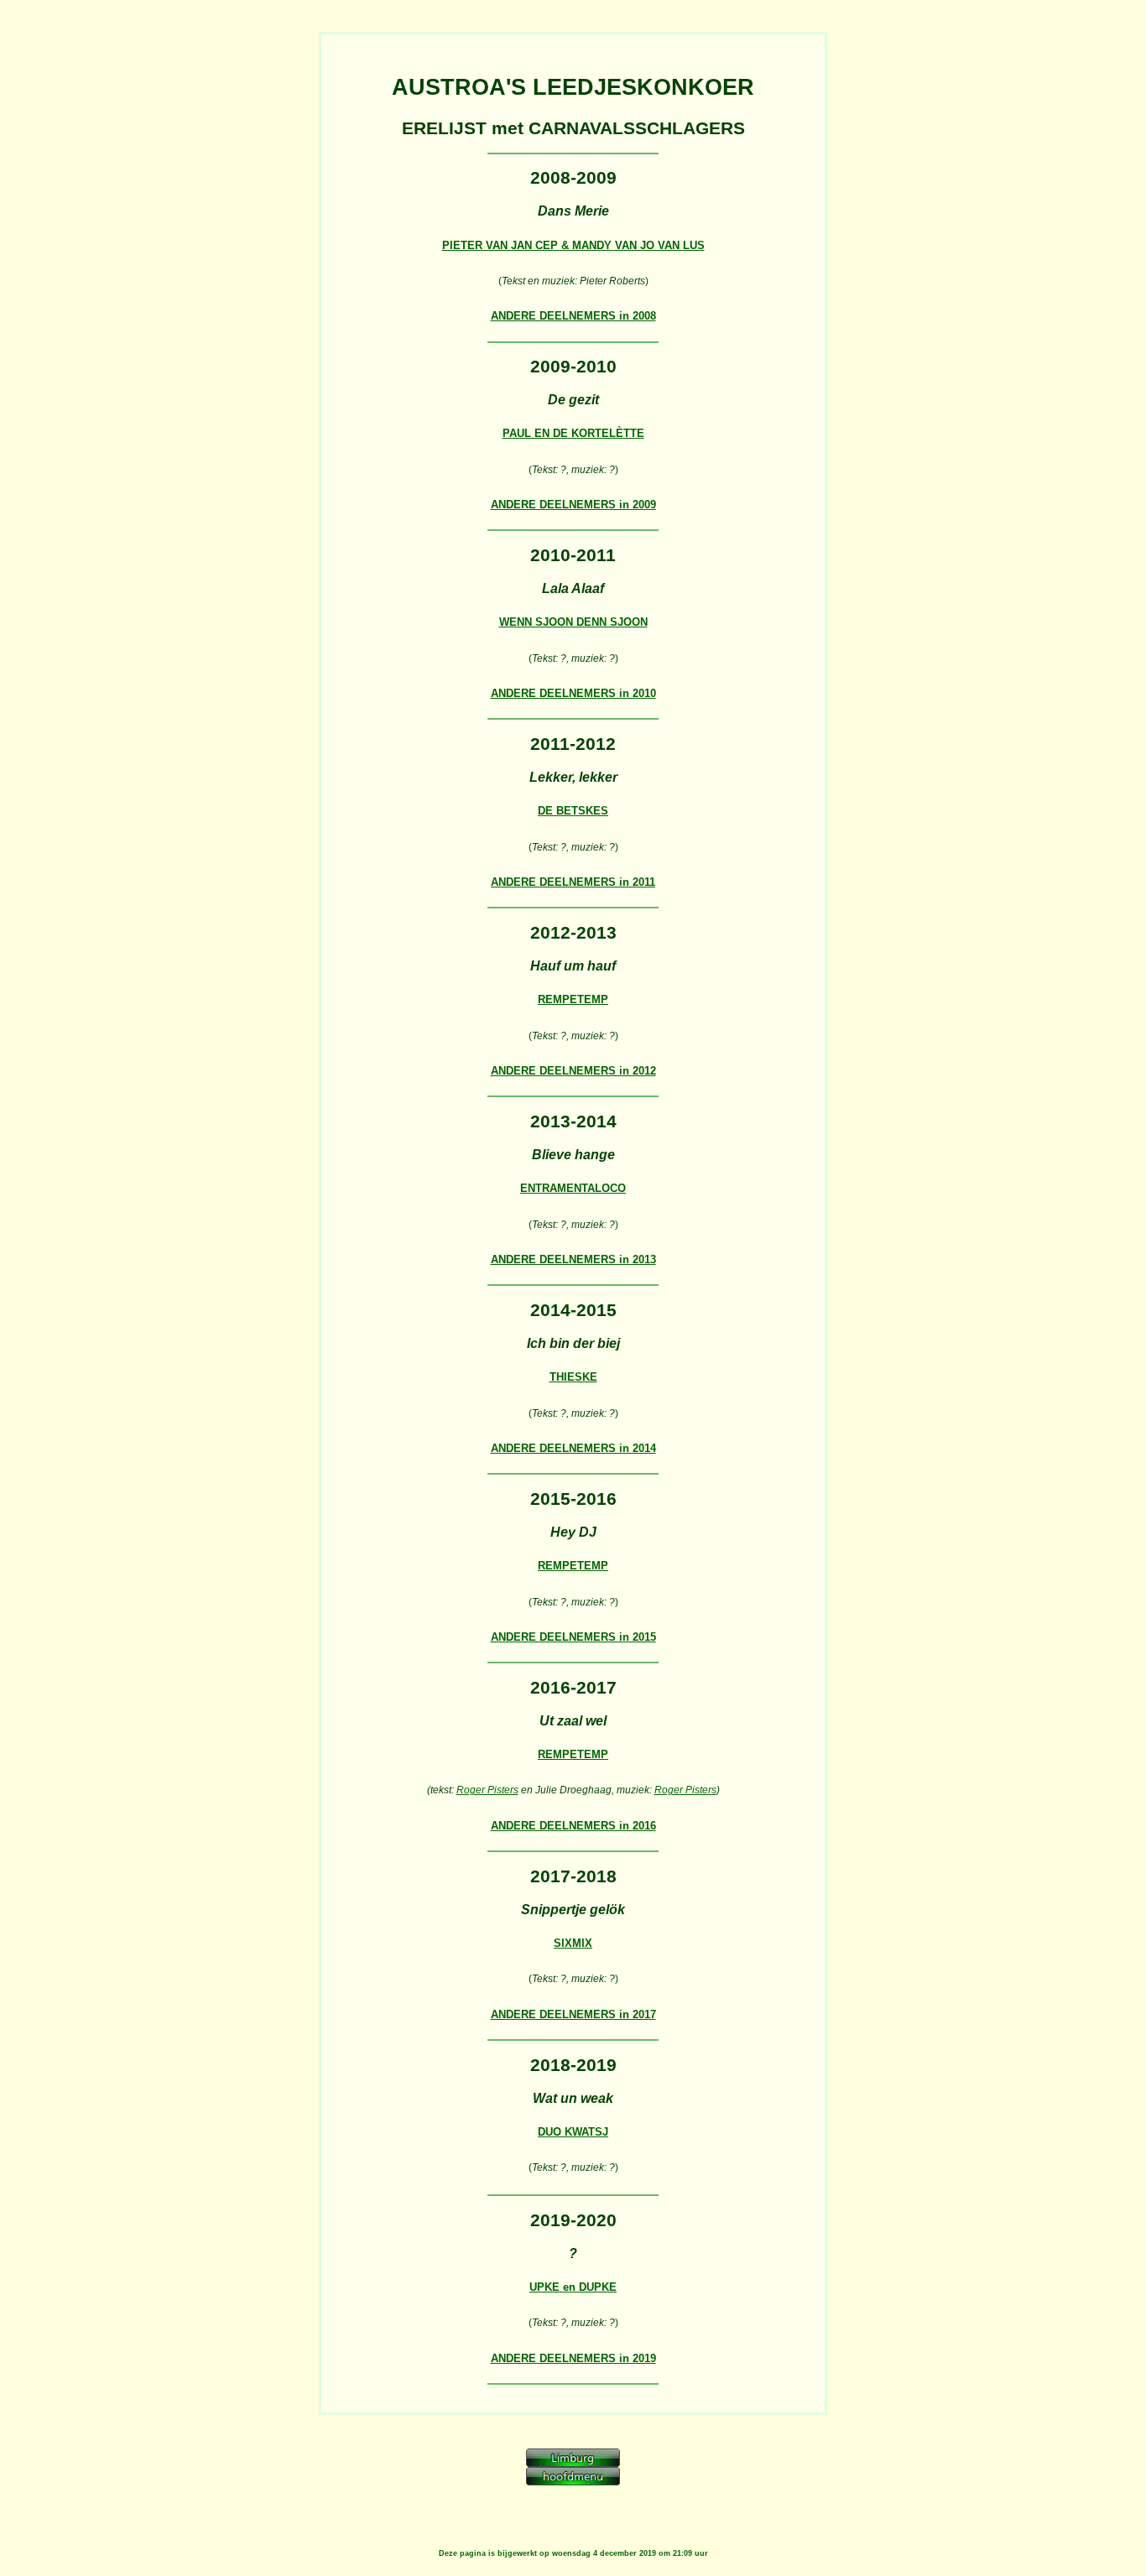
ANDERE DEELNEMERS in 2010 (573, 693)
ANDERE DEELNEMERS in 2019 (573, 2358)
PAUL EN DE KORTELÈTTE (573, 433)
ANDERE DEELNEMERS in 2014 (573, 1448)
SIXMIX (573, 1943)
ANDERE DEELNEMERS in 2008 (573, 316)
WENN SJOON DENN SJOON (573, 622)
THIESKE (573, 1377)
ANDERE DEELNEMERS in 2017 (573, 2014)
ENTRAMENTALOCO (573, 1188)
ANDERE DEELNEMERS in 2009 (573, 505)
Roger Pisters (487, 1790)
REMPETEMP (573, 999)
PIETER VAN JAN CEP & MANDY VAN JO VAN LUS (573, 245)
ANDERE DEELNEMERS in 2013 (573, 1259)
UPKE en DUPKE (573, 2287)
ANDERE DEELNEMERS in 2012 (573, 1071)
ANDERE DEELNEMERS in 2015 (573, 1637)
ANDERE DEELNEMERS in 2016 (573, 1826)
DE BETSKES (573, 811)
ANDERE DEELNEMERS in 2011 (573, 882)
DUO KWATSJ (573, 2132)
